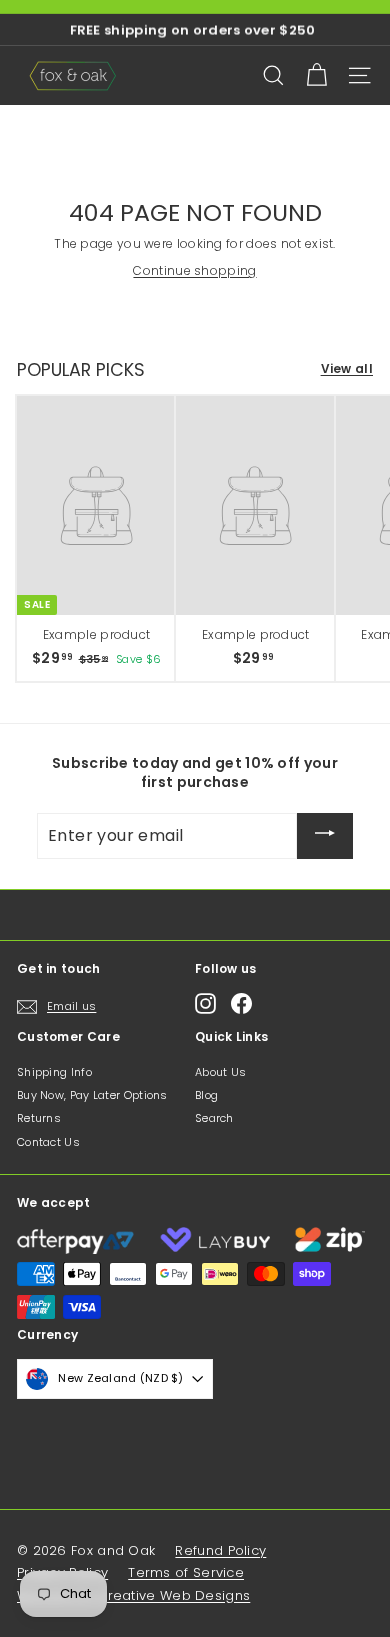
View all (347, 369)
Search (214, 1118)
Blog (206, 1095)
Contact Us (48, 1142)
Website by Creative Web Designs (133, 1595)
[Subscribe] (325, 836)
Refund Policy (220, 1550)
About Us (220, 1072)
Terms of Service (186, 1572)
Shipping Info (54, 1072)
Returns (39, 1118)
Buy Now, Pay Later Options (92, 1095)
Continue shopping (194, 270)
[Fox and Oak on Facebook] (241, 1003)
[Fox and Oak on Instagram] (205, 1003)
